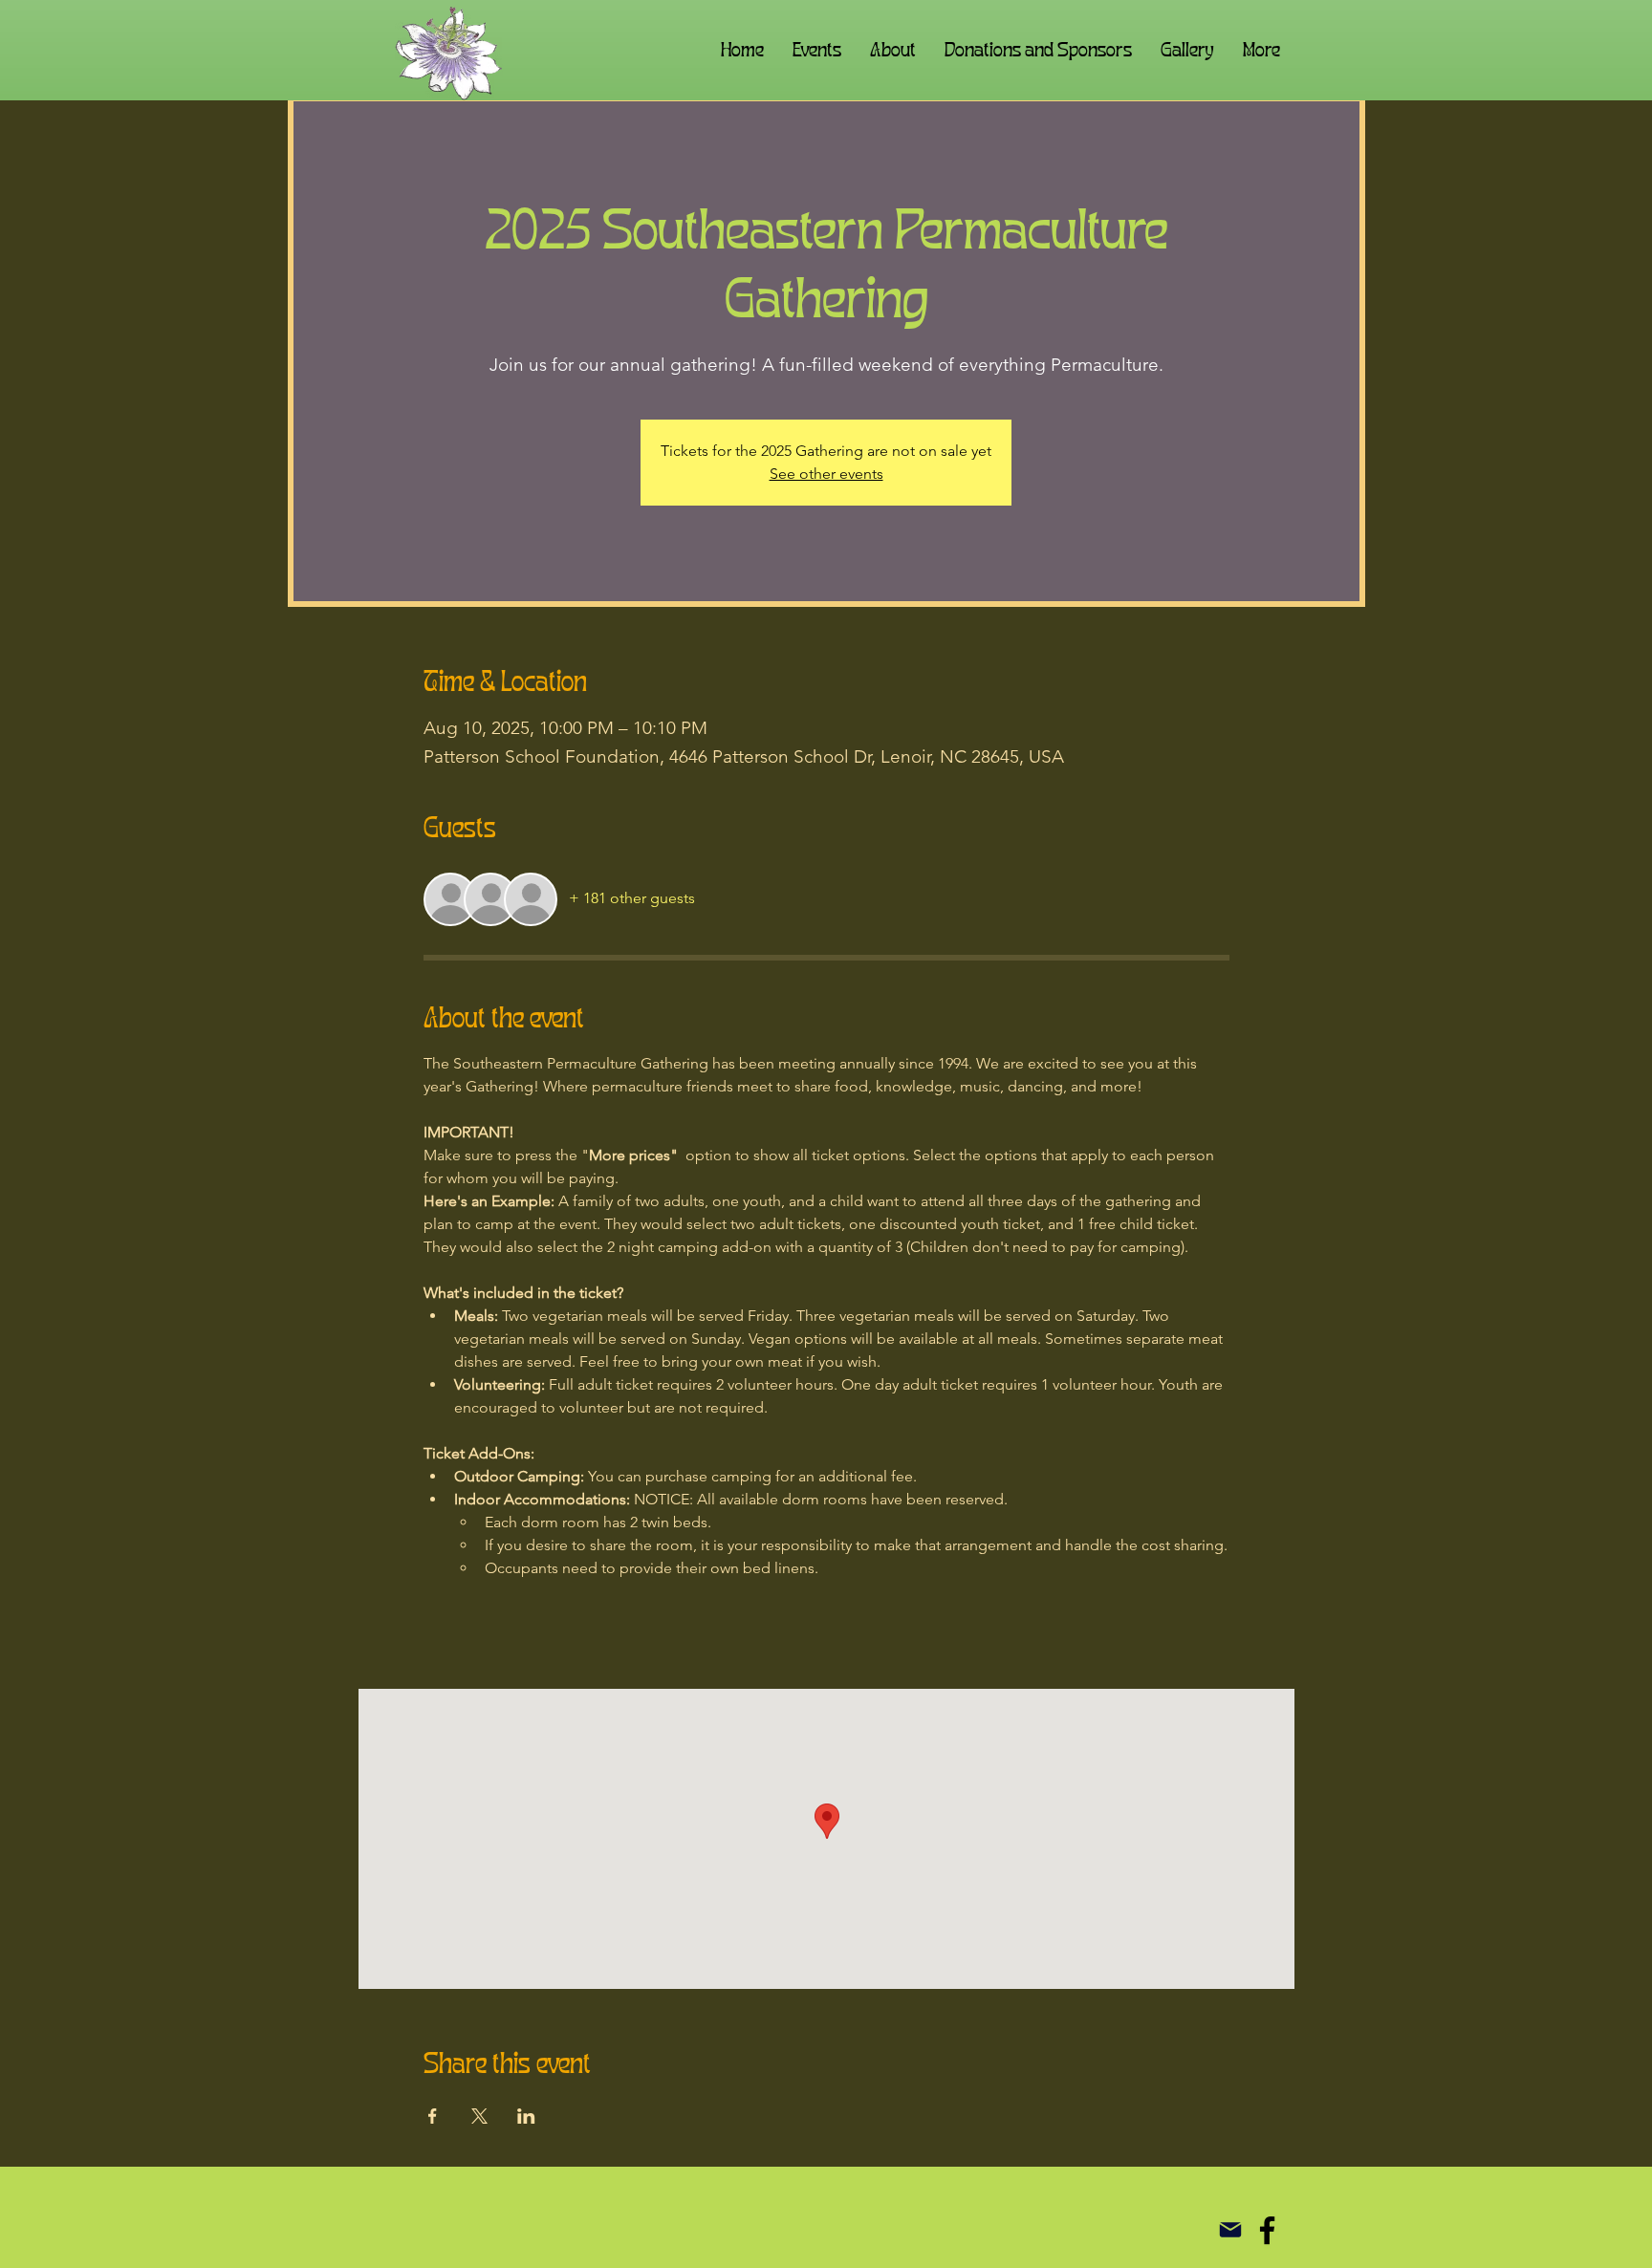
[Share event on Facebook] (433, 2116)
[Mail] (1230, 2230)
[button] (893, 50)
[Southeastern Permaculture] (1267, 2230)
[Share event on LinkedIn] (526, 2116)
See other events (826, 474)
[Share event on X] (479, 2116)
